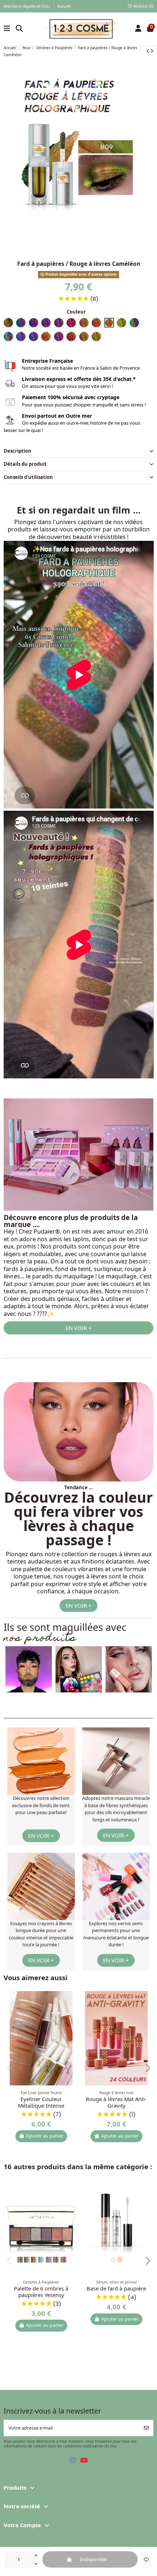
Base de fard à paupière (116, 2288)
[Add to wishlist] (146, 2560)
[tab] (79, 451)
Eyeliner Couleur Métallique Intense (41, 2102)
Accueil (64, 6)
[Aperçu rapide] (72, 2014)
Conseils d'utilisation (28, 477)
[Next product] (152, 51)
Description (18, 451)
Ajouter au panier (45, 2136)
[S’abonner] (146, 2428)
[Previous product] (148, 51)
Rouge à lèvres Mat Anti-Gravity (116, 2102)
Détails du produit (25, 464)
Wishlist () (143, 6)
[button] (76, 1688)
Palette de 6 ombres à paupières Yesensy (41, 2292)
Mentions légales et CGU (27, 6)
